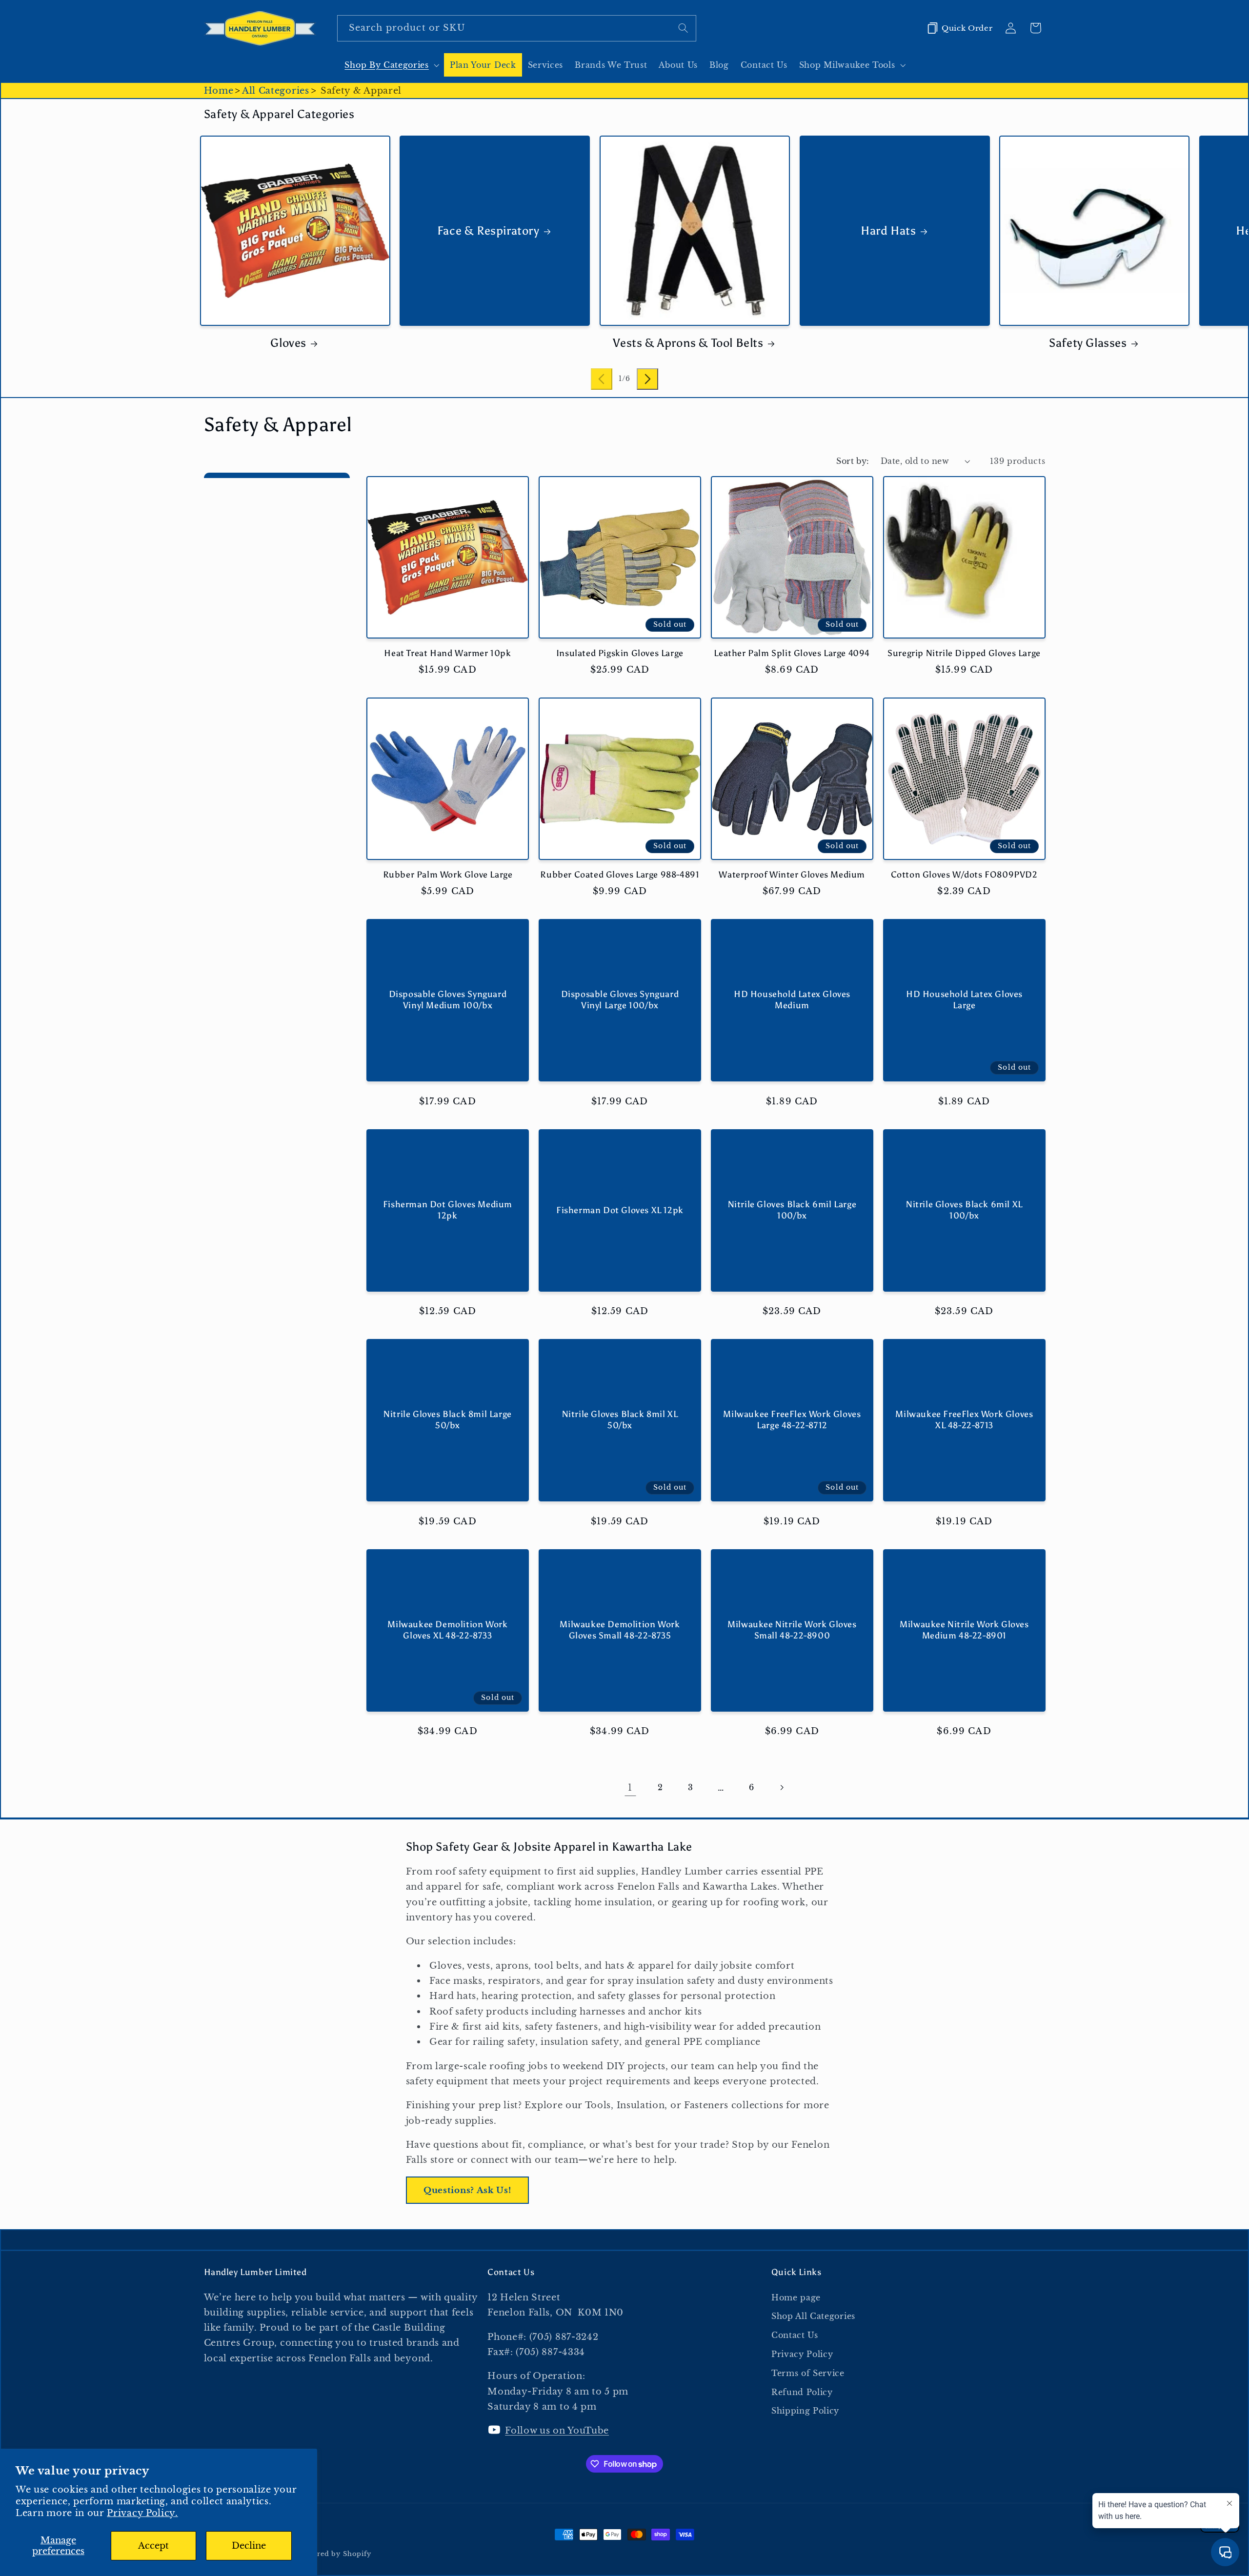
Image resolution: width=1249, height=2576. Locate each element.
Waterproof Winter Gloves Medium (792, 875)
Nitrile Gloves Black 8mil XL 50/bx (620, 1420)
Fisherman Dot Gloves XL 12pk (620, 1210)
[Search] (683, 28)
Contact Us (795, 2335)
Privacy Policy (802, 2354)
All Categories (276, 90)
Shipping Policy (805, 2411)
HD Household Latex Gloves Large (964, 1000)
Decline (249, 2546)
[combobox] (517, 28)
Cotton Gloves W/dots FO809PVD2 (964, 875)
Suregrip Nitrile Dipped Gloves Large (964, 653)
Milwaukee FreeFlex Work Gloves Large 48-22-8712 (792, 1420)
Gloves (288, 343)
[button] (391, 65)
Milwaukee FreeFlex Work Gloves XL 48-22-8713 (964, 1420)
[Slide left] (602, 379)
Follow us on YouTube (557, 2430)
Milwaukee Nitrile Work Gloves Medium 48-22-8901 (964, 1630)
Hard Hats (888, 230)
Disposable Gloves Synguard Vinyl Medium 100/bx (448, 1000)
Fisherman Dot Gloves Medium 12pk (448, 1210)
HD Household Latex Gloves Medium (792, 1000)
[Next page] (782, 1788)
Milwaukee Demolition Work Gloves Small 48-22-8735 (620, 1630)
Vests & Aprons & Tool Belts (688, 343)
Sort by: (853, 461)
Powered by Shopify (335, 2554)
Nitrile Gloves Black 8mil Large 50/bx (448, 1420)
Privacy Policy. (142, 2513)
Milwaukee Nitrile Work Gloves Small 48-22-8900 (792, 1630)
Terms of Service (808, 2373)
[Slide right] (647, 379)
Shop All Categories (813, 2316)
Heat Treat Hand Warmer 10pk (447, 653)
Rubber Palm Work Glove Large (448, 875)
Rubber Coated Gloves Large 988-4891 (620, 875)
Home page (796, 2297)
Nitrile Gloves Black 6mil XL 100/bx (964, 1210)
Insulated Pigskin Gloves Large (620, 653)
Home (219, 90)
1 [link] (630, 1787)
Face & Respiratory (488, 230)
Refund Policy (802, 2392)
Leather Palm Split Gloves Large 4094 (792, 653)
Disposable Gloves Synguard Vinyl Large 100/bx (620, 1000)
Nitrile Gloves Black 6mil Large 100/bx (792, 1210)
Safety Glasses (1088, 343)
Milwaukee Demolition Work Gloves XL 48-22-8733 (447, 1630)
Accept (153, 2546)
